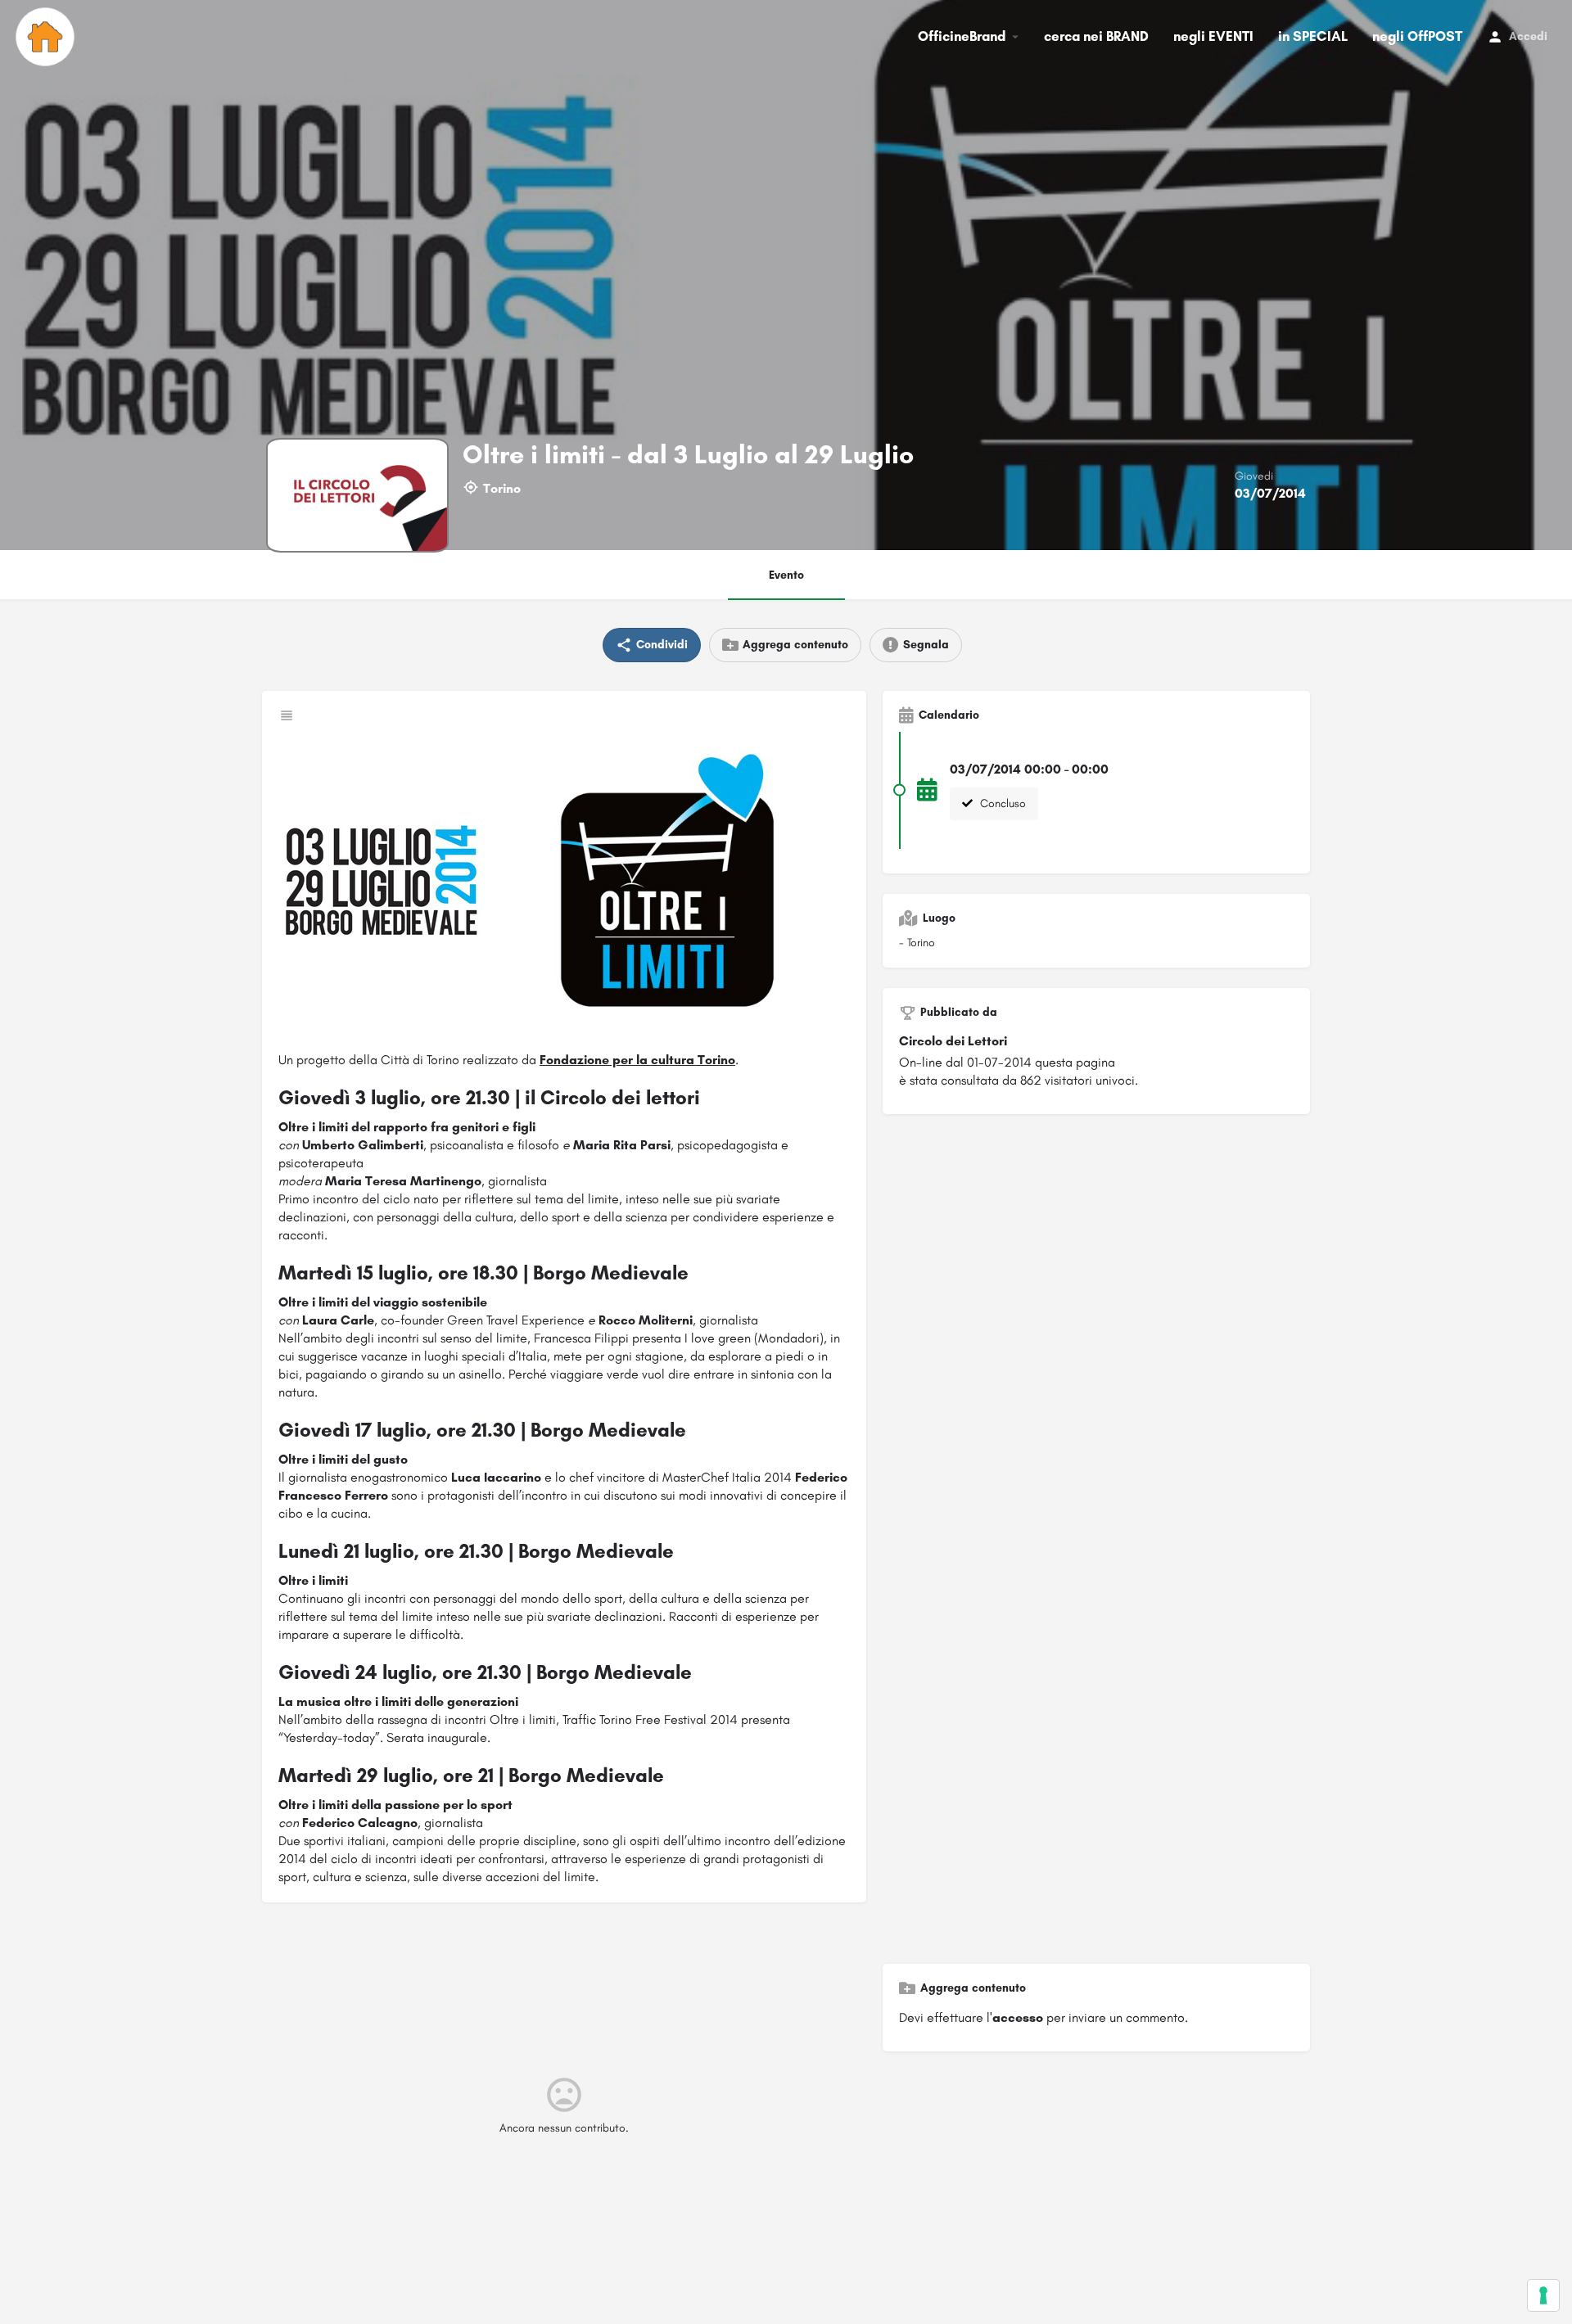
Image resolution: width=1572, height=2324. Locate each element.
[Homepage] (47, 37)
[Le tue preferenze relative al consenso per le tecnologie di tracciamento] (1543, 2295)
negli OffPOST (1417, 36)
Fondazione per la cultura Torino (637, 1060)
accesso (1018, 2017)
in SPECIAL (1313, 36)
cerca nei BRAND (1096, 36)
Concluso (1001, 803)
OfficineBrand (962, 36)
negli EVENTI (1213, 36)
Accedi (1528, 36)
